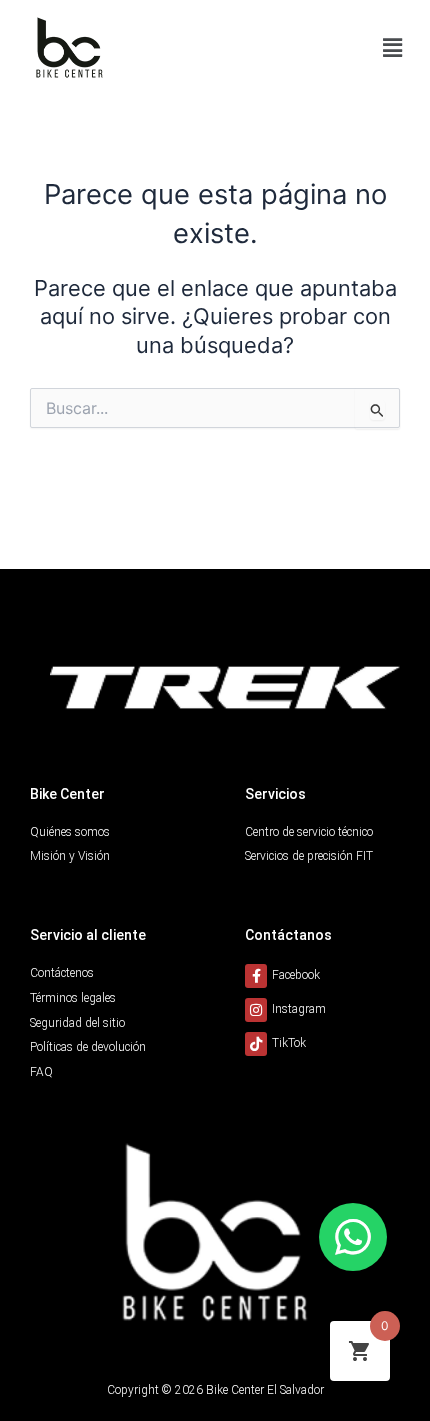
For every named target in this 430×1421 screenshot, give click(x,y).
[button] (393, 47)
